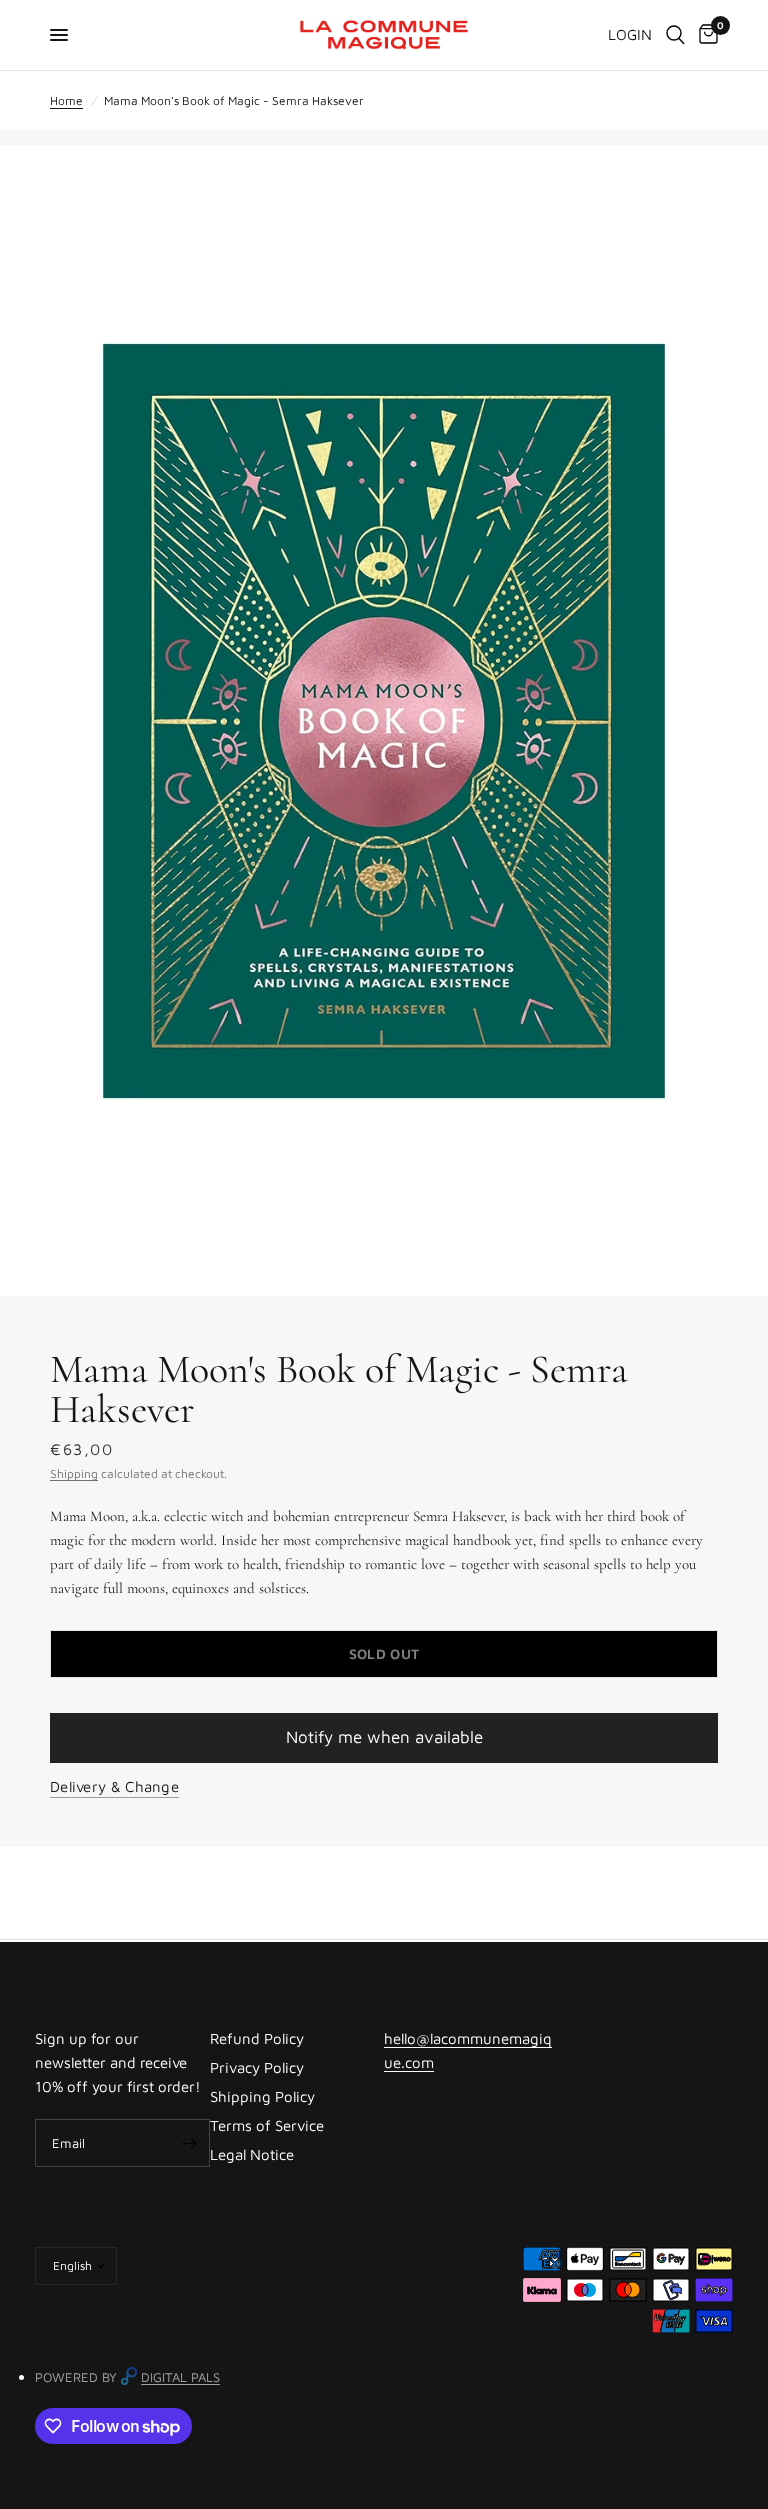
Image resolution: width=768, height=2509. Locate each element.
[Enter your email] (190, 2143)
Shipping (74, 1473)
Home (66, 100)
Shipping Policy (262, 2096)
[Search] (675, 35)
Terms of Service (267, 2125)
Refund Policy (257, 2038)
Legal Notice (252, 2154)
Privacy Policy (257, 2067)
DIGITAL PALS (180, 2377)
